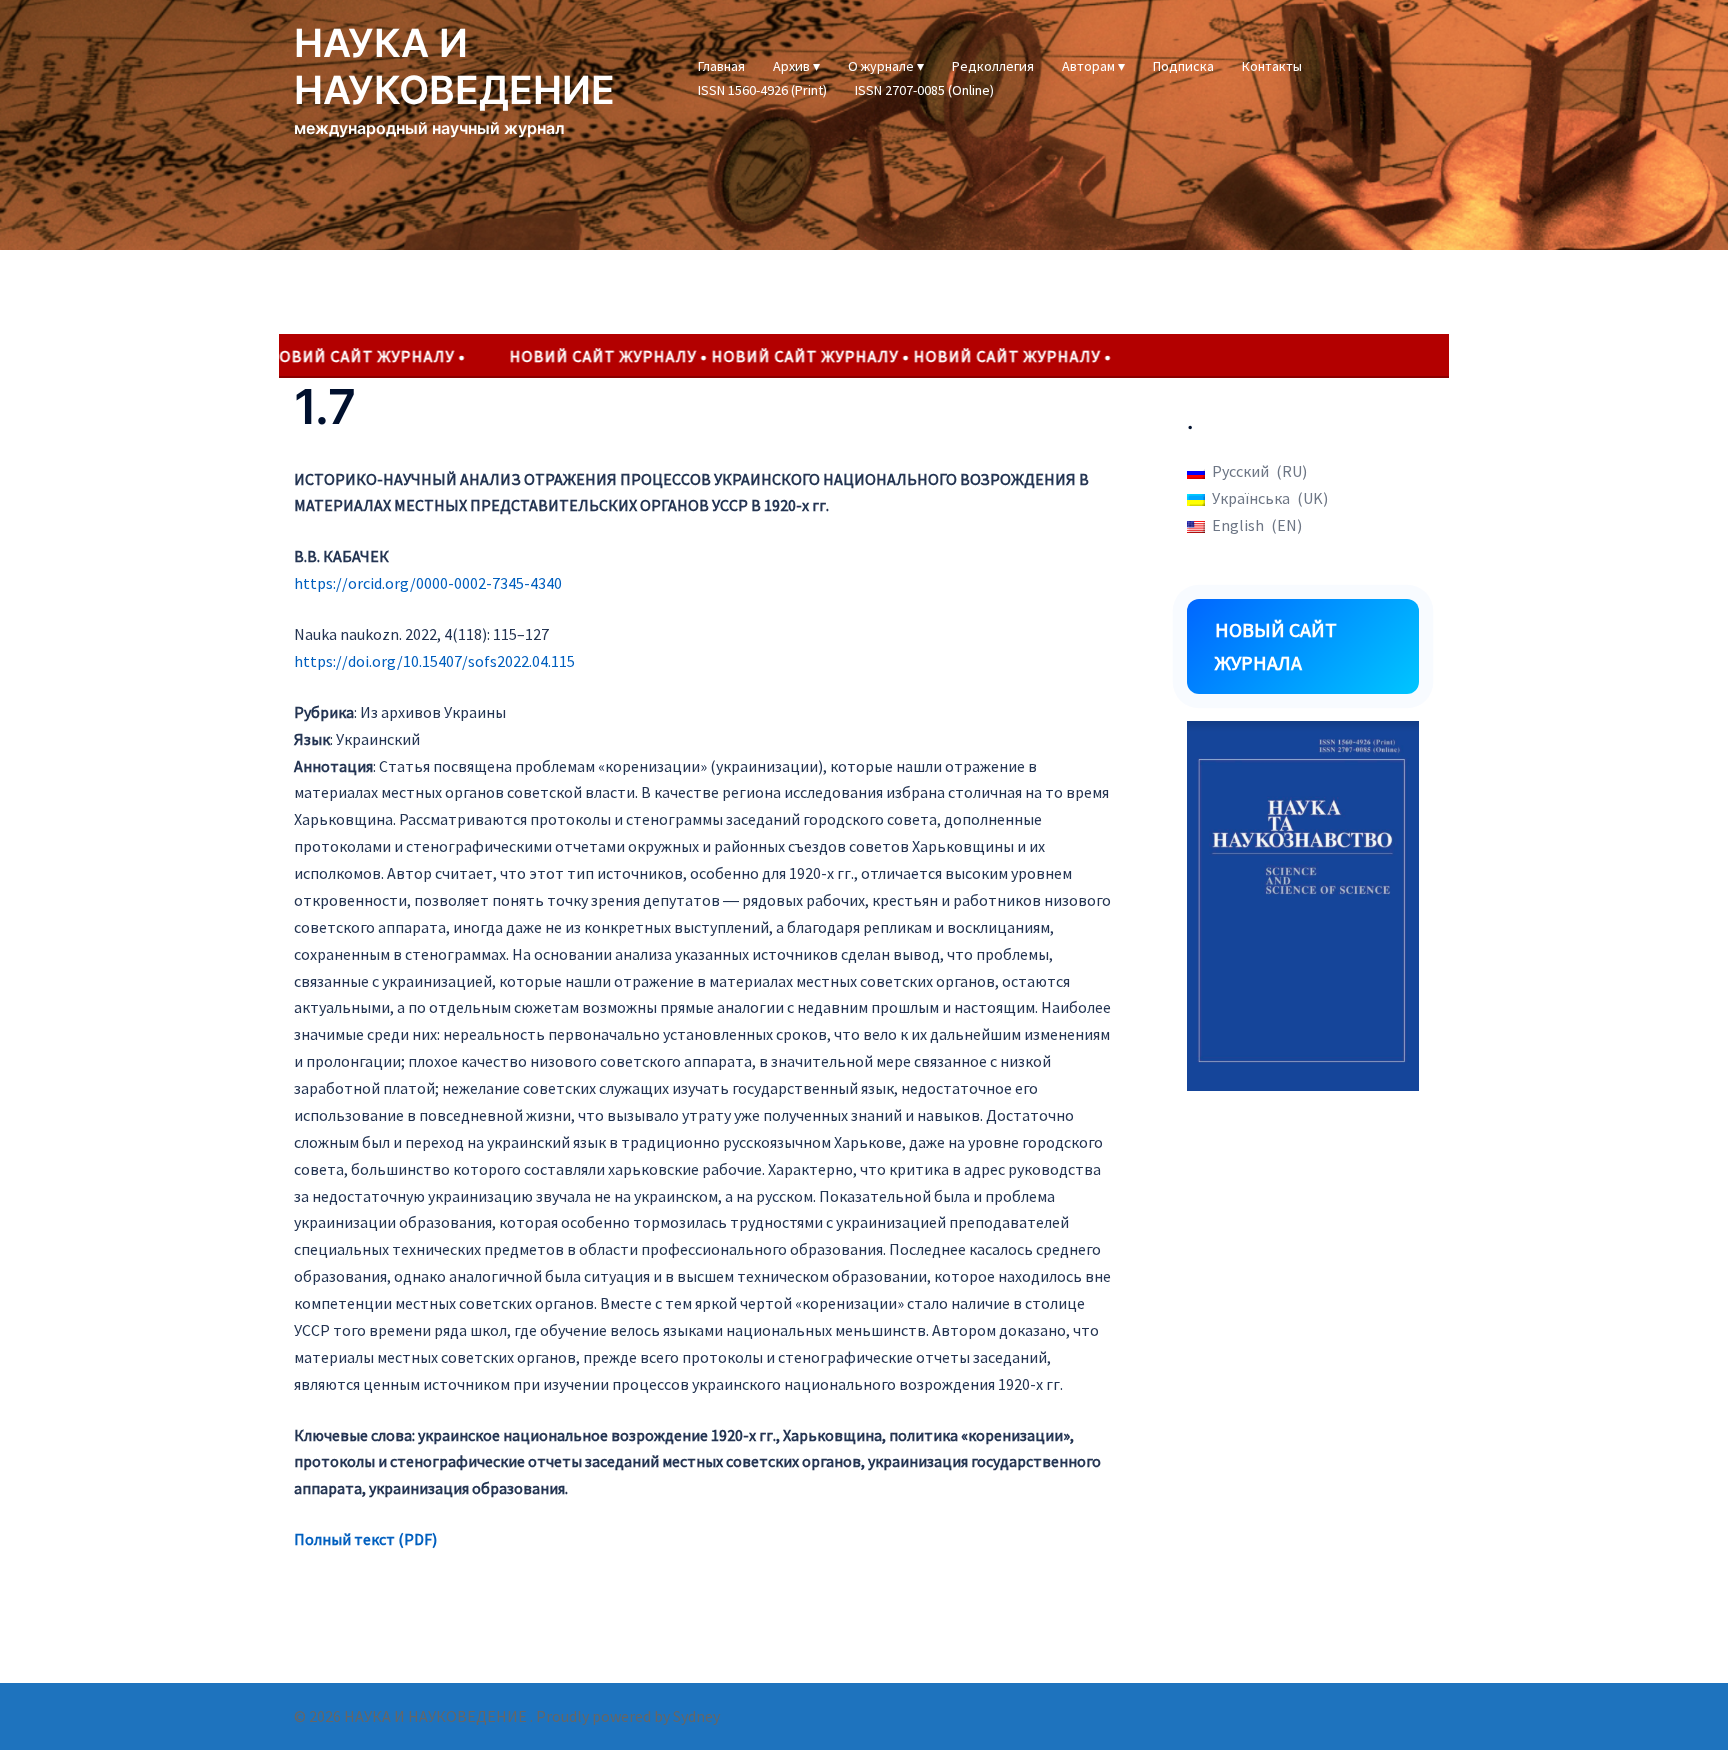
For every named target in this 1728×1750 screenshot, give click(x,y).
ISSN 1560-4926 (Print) (762, 90)
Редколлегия (993, 66)
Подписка (1183, 66)
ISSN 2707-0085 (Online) (924, 90)
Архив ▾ (796, 66)
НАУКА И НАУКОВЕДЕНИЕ (454, 66)
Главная (721, 66)
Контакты (1272, 66)
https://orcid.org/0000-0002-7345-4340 (428, 583)
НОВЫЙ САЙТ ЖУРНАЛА (1276, 646)
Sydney (696, 1716)
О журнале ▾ (886, 66)
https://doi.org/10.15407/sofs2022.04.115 (434, 661)
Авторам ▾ (1093, 66)
